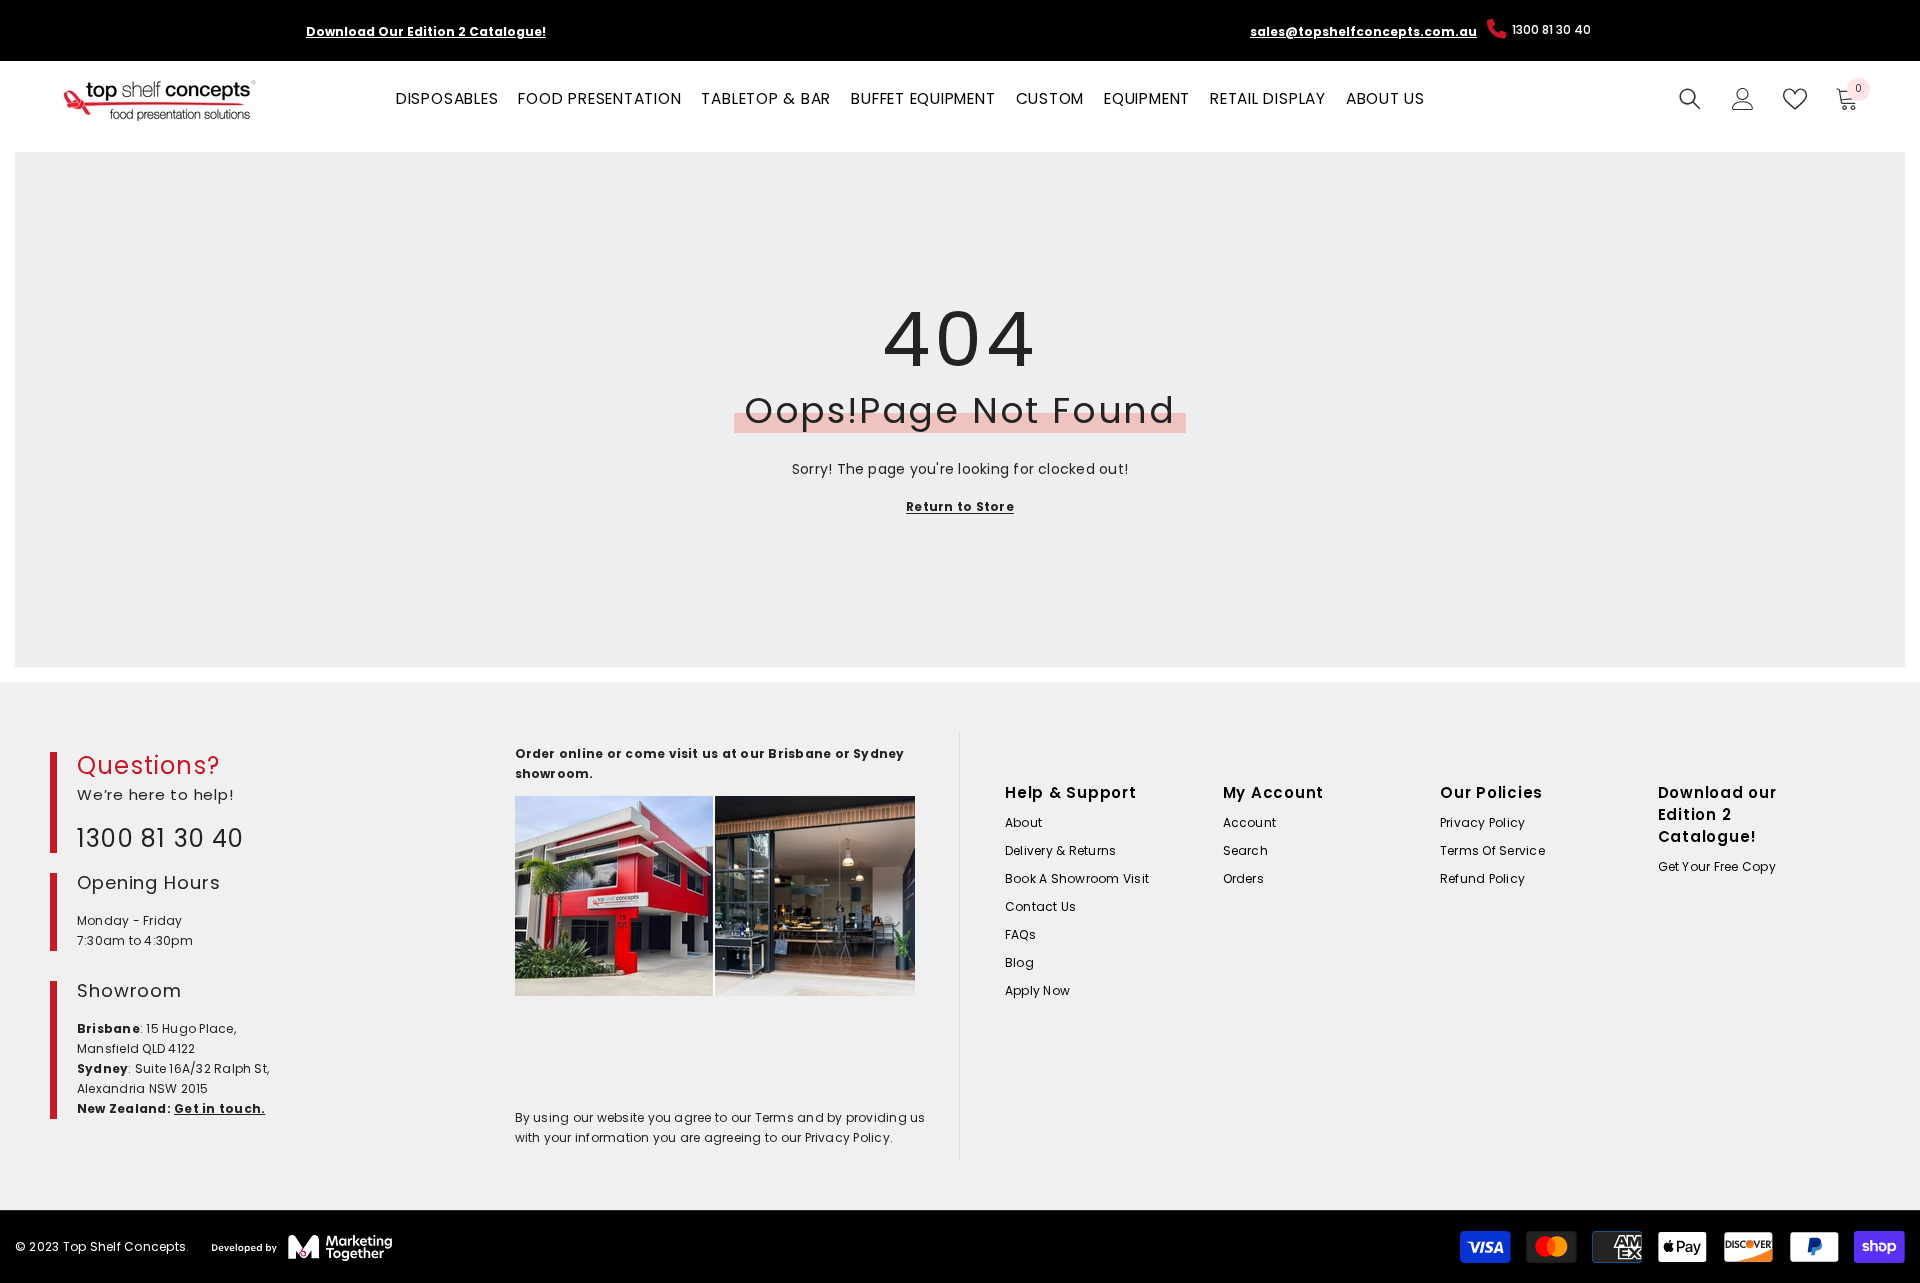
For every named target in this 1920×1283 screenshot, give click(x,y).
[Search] (1690, 99)
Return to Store (960, 506)
